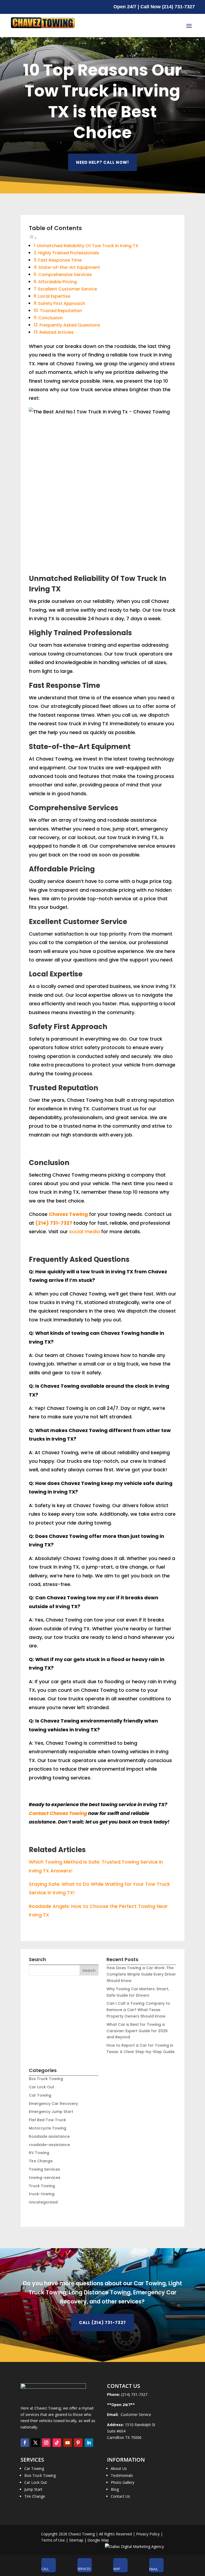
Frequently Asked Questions (70, 325)
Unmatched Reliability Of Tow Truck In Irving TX (88, 246)
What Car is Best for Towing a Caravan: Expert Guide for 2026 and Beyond (137, 2031)
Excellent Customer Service (68, 289)
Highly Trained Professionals (69, 253)
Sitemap (76, 2540)
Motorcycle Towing (48, 2128)
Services (84, 2569)
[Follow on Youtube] (68, 2443)
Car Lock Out (42, 2087)
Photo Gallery (123, 2482)
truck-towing (42, 2194)
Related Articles (57, 332)
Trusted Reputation (61, 311)
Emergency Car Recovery (53, 2104)
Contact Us (120, 2496)
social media (84, 1231)
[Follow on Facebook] (25, 2443)
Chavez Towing (68, 1214)
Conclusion (50, 318)
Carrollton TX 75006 (124, 2437)
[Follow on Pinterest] (78, 2443)
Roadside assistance (49, 2136)
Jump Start (33, 2489)
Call (45, 2569)
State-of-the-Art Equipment (69, 267)
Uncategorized (43, 2202)
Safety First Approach (62, 303)
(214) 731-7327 (54, 1223)
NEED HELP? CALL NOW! (102, 162)
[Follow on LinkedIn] (89, 2443)
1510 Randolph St (140, 2425)
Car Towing (40, 2095)
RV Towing (39, 2153)
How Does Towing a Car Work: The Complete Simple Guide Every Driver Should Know (141, 1974)
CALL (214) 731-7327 (102, 2323)
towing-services (45, 2178)
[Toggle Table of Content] (33, 238)
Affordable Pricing (58, 282)
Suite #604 (116, 2431)
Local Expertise (54, 296)
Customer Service (135, 2414)
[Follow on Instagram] (46, 2443)
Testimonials (122, 2475)
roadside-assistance (49, 2145)
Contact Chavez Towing (58, 1813)
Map (117, 2569)
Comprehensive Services (65, 275)
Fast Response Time (60, 260)
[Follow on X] (36, 2443)
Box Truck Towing (46, 2079)
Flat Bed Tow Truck (47, 2120)
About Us (119, 2468)
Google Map (98, 2540)
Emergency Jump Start (51, 2112)
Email (154, 2569)
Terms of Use (53, 2540)
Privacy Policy (148, 2534)
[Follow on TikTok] (57, 2443)
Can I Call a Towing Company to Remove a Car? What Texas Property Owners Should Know (138, 2010)
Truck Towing (42, 2186)
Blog (115, 2489)
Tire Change (41, 2161)
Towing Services (44, 2169)
